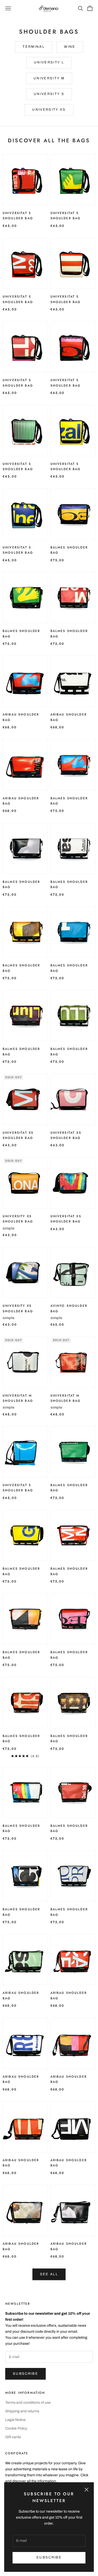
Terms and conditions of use (28, 2403)
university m (49, 78)
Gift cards (13, 2437)
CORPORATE (17, 2453)
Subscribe (25, 2374)
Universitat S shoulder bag (18, 216)
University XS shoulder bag (18, 1219)
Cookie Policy (16, 2428)
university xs (49, 110)
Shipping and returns (22, 2411)
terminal (34, 47)
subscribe (49, 2557)
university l (49, 62)
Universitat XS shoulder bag (18, 1135)
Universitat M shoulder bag (18, 1398)
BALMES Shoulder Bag (69, 550)
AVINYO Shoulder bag (69, 1308)
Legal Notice (15, 2420)
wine (70, 47)
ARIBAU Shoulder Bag (21, 717)
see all (49, 2274)
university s (49, 94)
